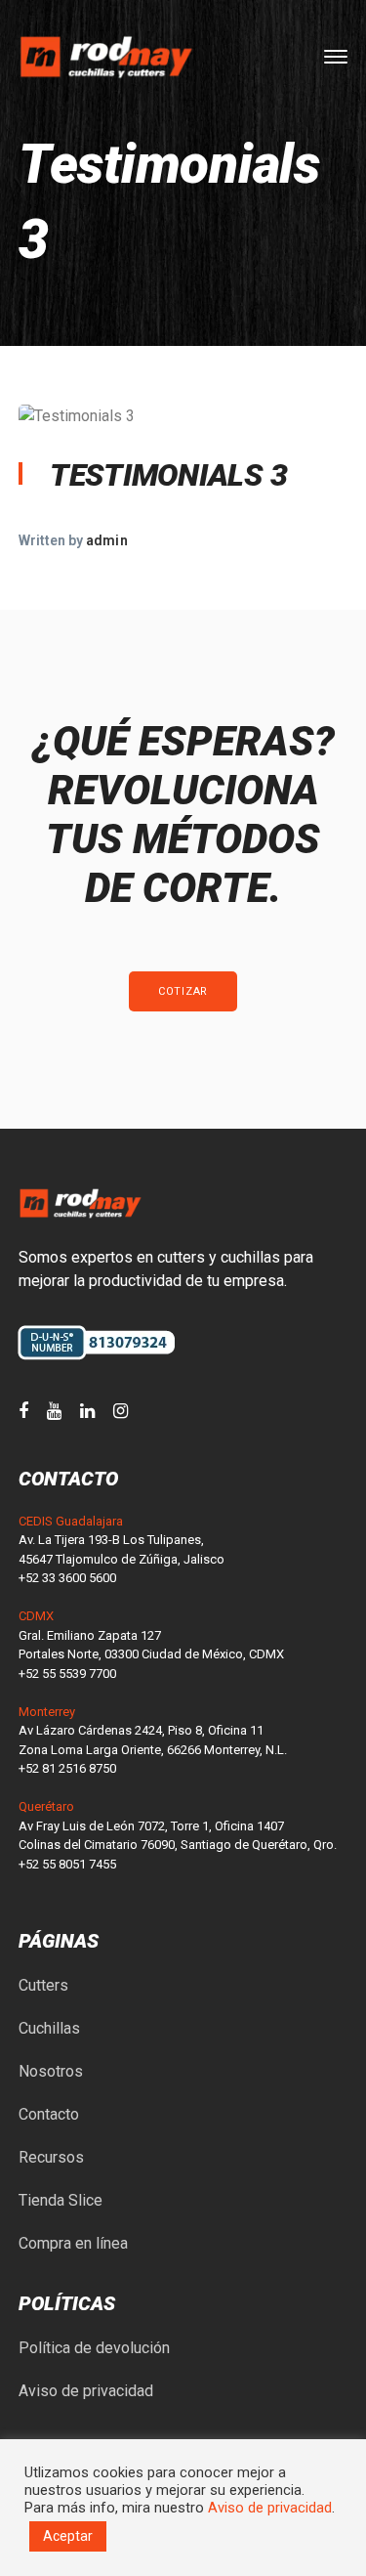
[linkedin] (87, 1411)
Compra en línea (73, 2243)
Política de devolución (94, 2348)
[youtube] (54, 1411)
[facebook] (23, 1411)
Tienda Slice (61, 2200)
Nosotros (51, 2071)
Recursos (51, 2157)
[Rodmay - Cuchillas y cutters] (106, 56)
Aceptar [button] (68, 2536)
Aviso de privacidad (86, 2391)
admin (106, 540)
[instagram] (121, 1411)
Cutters (43, 1985)
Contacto (49, 2114)
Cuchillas (49, 2028)
